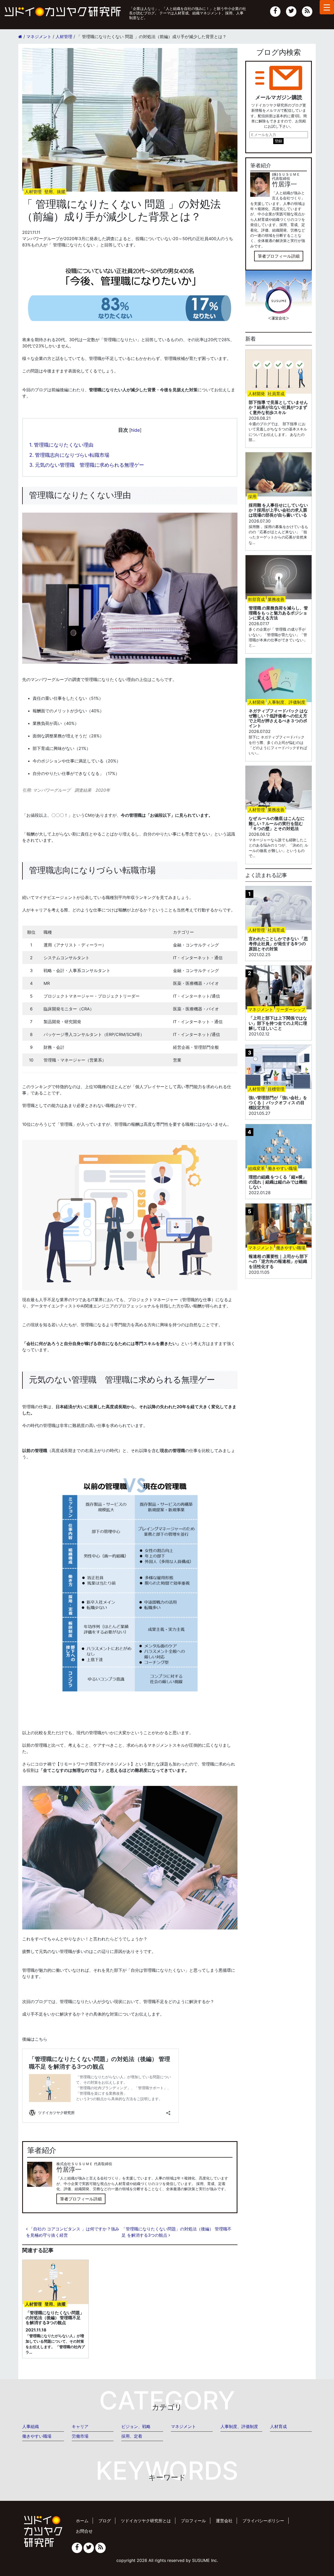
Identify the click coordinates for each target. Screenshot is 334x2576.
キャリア (80, 2426)
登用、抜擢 (55, 192)
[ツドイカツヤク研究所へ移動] (20, 37)
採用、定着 (132, 2436)
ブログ (105, 2521)
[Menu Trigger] (327, 7)
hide (135, 430)
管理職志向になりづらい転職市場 (69, 455)
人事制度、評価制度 (239, 2426)
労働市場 (80, 2436)
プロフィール (193, 2521)
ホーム (82, 2521)
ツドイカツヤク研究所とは (146, 2521)
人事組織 (31, 2426)
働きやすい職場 (37, 2436)
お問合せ (84, 2531)
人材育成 (278, 2426)
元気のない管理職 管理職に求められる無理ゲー (87, 465)
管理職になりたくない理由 (61, 445)
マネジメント (183, 2426)
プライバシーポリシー (263, 2521)
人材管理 (33, 192)
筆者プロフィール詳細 (81, 2199)
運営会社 (224, 2521)
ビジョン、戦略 (136, 2426)
